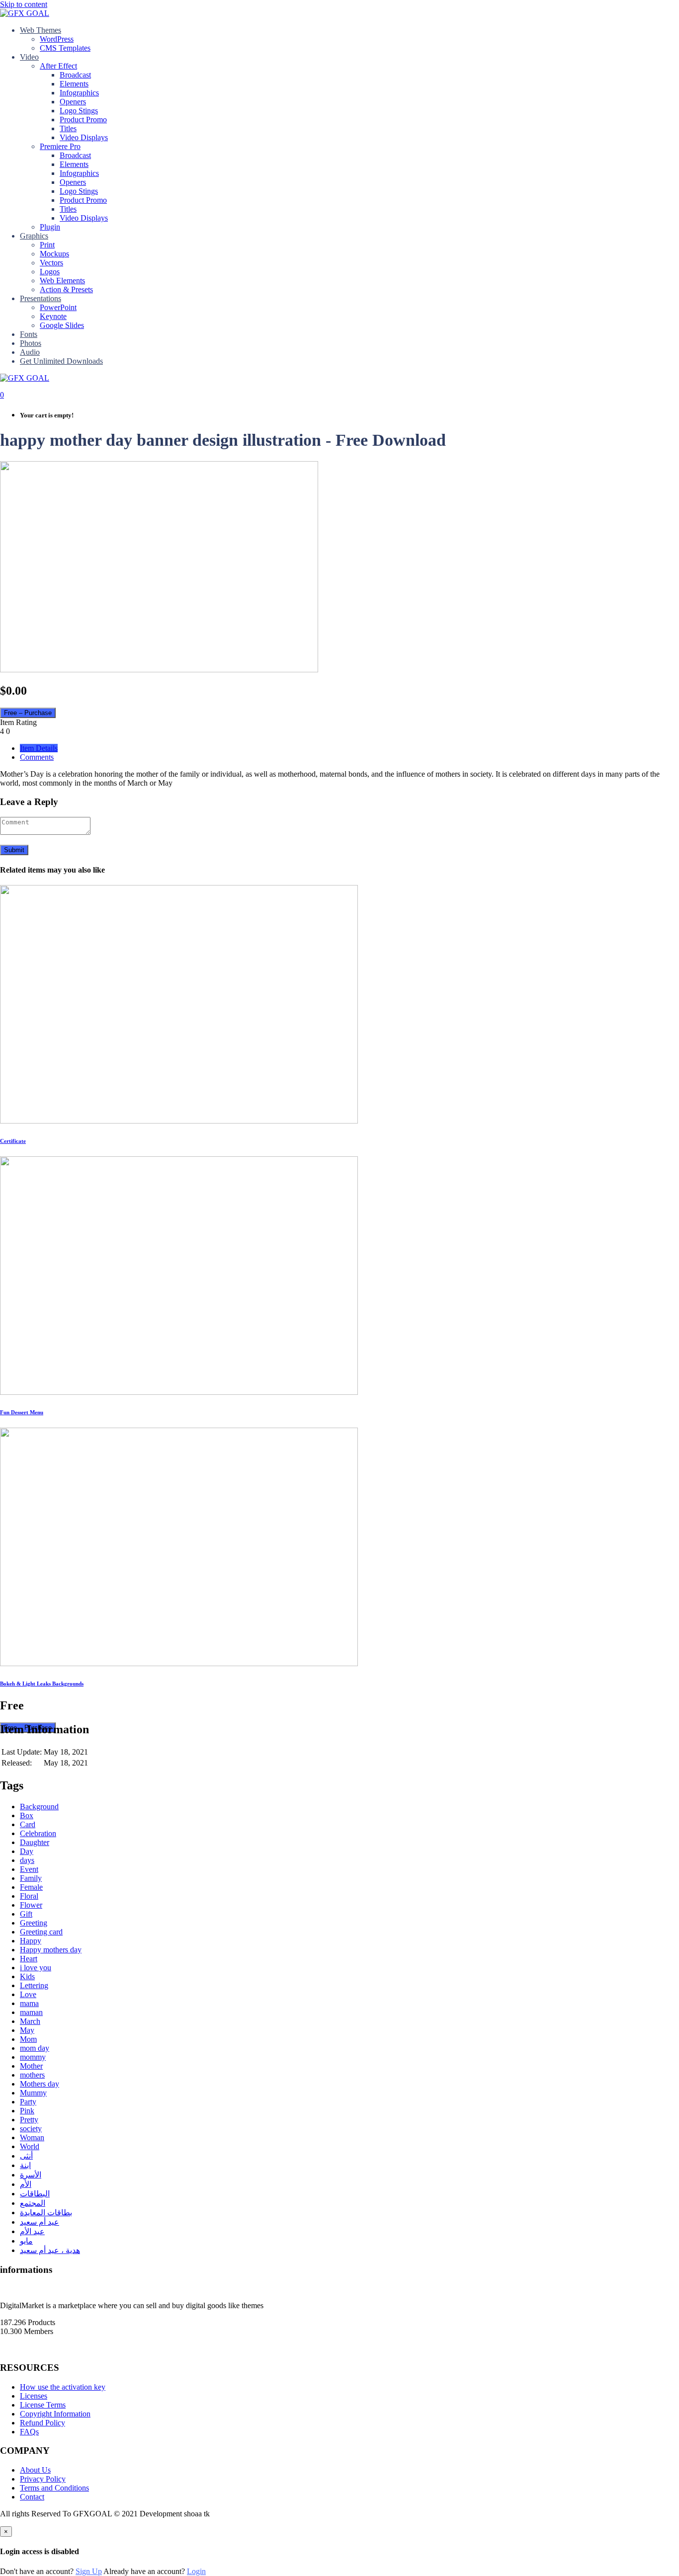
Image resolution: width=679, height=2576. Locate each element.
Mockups (54, 254)
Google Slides (62, 325)
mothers (32, 2075)
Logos (50, 272)
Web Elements (62, 281)
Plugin (50, 227)
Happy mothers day (51, 1950)
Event (29, 1869)
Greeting (34, 1923)
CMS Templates (65, 48)
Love (28, 1994)
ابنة (25, 2165)
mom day (35, 2048)
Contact (32, 2497)
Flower (31, 1905)
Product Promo (83, 120)
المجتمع (33, 2203)
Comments (37, 757)
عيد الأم (32, 2231)
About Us (35, 2470)
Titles (68, 128)
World (30, 2146)
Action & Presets (66, 289)
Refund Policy (42, 2423)
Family (31, 1878)
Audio (30, 352)
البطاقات (35, 2194)
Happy (31, 1941)
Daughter (35, 1842)
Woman (32, 2137)
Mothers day (40, 2084)
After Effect (58, 66)
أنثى (26, 2156)
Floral (29, 1896)
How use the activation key (63, 2387)
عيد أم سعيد (40, 2222)
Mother (31, 2066)
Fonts (29, 334)
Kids (27, 1976)
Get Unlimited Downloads (61, 361)
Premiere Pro (60, 146)
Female (31, 1887)
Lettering (34, 1985)
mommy (33, 2057)
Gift (26, 1914)
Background (39, 1807)
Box (27, 1815)
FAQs (29, 2432)
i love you (36, 1968)
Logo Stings (79, 111)
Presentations (41, 298)
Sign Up (89, 2571)
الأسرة (31, 2175)
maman (31, 2012)
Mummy (33, 2093)
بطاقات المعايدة (46, 2213)
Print (47, 245)
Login (196, 2571)
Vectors (51, 263)
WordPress (57, 39)
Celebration (38, 1833)
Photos (31, 343)
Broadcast (75, 75)
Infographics (79, 93)
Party (28, 2102)
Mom (28, 2039)
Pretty (29, 2120)
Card (28, 1824)
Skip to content (24, 4)
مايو (26, 2241)
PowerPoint (58, 307)
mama (29, 2003)
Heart (29, 1959)
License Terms (43, 2405)
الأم (26, 2184)
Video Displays (84, 137)
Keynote (53, 316)
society (31, 2129)
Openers (73, 102)
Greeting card (41, 1932)
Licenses (34, 2396)
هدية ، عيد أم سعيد (50, 2250)
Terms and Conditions (54, 2488)
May (27, 2030)
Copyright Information (55, 2414)
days (27, 1860)
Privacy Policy (43, 2479)
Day (27, 1851)
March (30, 2021)
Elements (74, 84)
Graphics (34, 236)
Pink (27, 2111)
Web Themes (41, 30)
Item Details (39, 748)
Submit (14, 850)
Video (29, 57)
